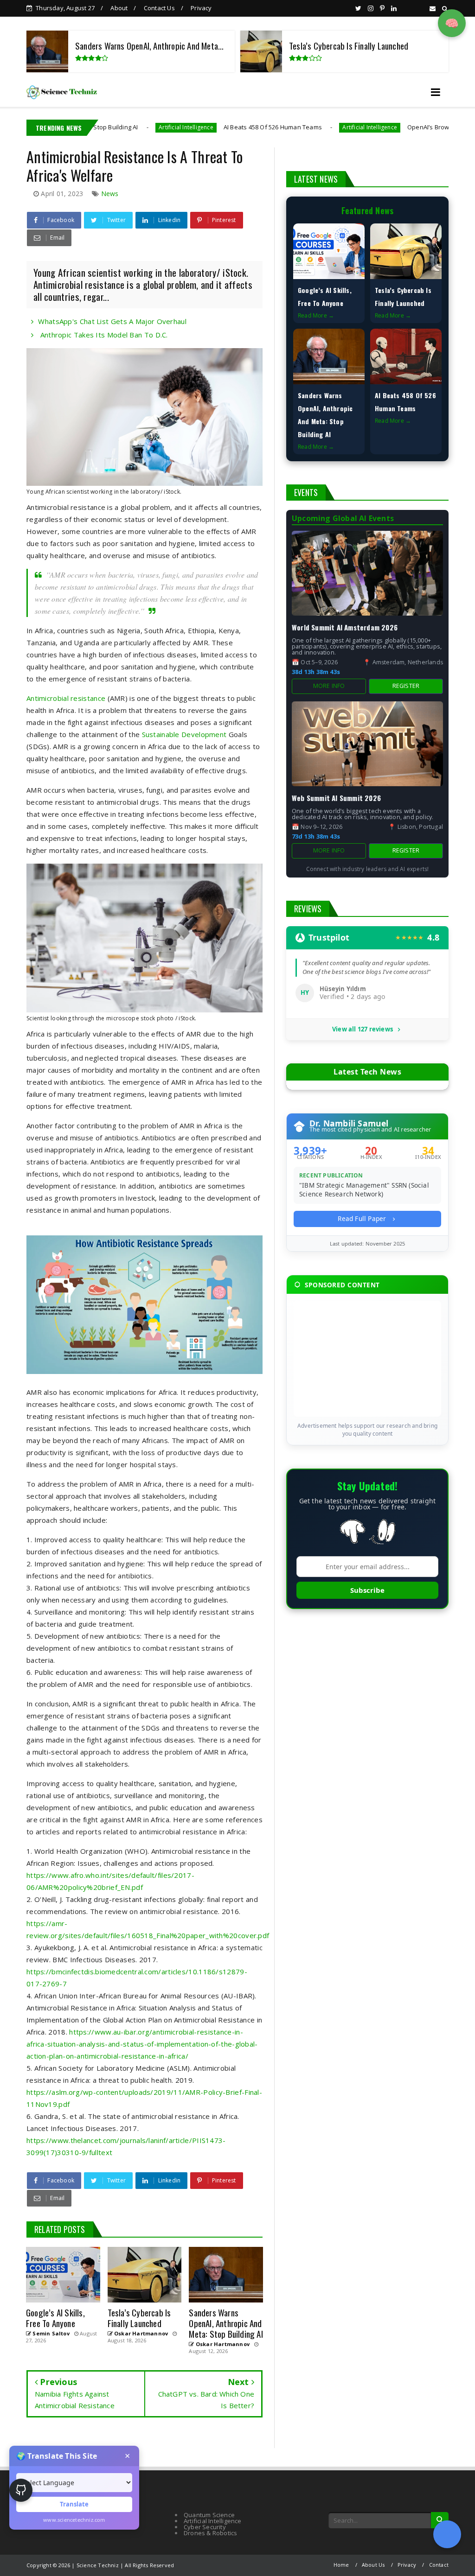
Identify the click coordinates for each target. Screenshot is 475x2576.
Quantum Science (209, 2515)
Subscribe (367, 1590)
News (110, 194)
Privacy (201, 8)
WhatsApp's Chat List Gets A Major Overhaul (112, 321)
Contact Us (159, 8)
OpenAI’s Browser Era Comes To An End (393, 127)
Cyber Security (205, 2527)
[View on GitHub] (21, 2490)
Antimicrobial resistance (66, 698)
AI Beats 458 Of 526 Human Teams (202, 127)
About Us (373, 2565)
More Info (329, 686)
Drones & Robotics (210, 2533)
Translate (74, 2504)
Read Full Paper (363, 1218)
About (119, 8)
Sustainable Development (184, 734)
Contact (439, 2565)
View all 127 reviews (363, 1030)
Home (341, 2565)
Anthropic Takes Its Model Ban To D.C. (103, 335)
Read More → (316, 315)
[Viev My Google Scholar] (447, 2534)
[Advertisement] (367, 1359)
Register (406, 686)
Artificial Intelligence (116, 127)
